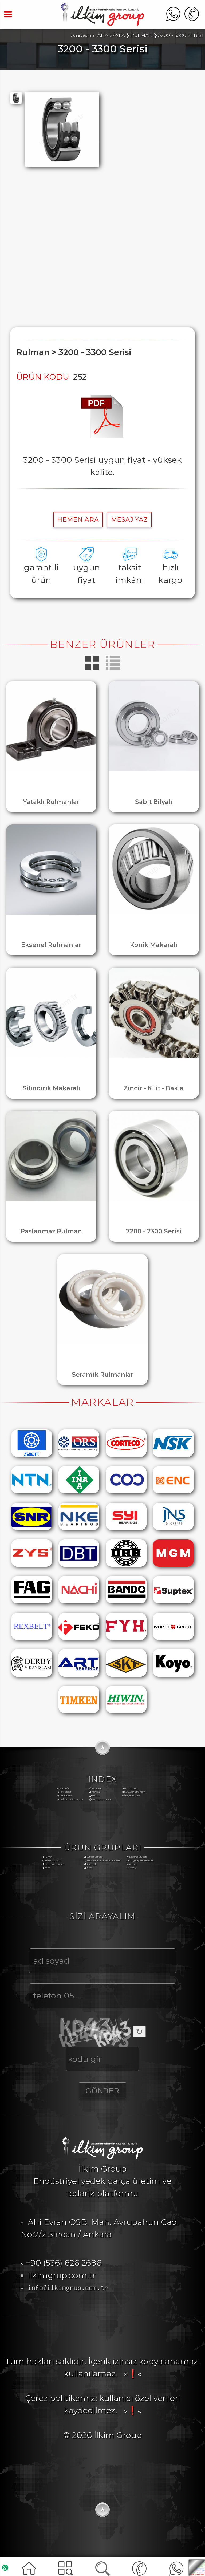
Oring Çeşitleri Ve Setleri (141, 1861)
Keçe (47, 1868)
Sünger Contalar (95, 1857)
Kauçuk (133, 1864)
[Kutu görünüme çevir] (93, 669)
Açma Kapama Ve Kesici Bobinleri (104, 1861)
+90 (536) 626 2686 (64, 2263)
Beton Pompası (52, 1861)
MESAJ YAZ (129, 519)
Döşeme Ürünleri (138, 1857)
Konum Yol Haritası (102, 1799)
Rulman (48, 1857)
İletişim (95, 1796)
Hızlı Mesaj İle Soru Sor (71, 1799)
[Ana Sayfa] (103, 23)
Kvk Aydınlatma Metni (135, 1792)
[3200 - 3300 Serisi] (102, 435)
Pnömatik (92, 1864)
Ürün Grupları (131, 1788)
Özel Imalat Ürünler (54, 1864)
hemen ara (78, 519)
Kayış (90, 1868)
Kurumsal (97, 1788)
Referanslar (65, 1792)
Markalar (96, 1792)
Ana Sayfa (64, 1788)
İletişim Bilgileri (132, 1796)
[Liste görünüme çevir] (113, 669)
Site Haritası (66, 1796)
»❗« (131, 2374)
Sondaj (133, 1868)
